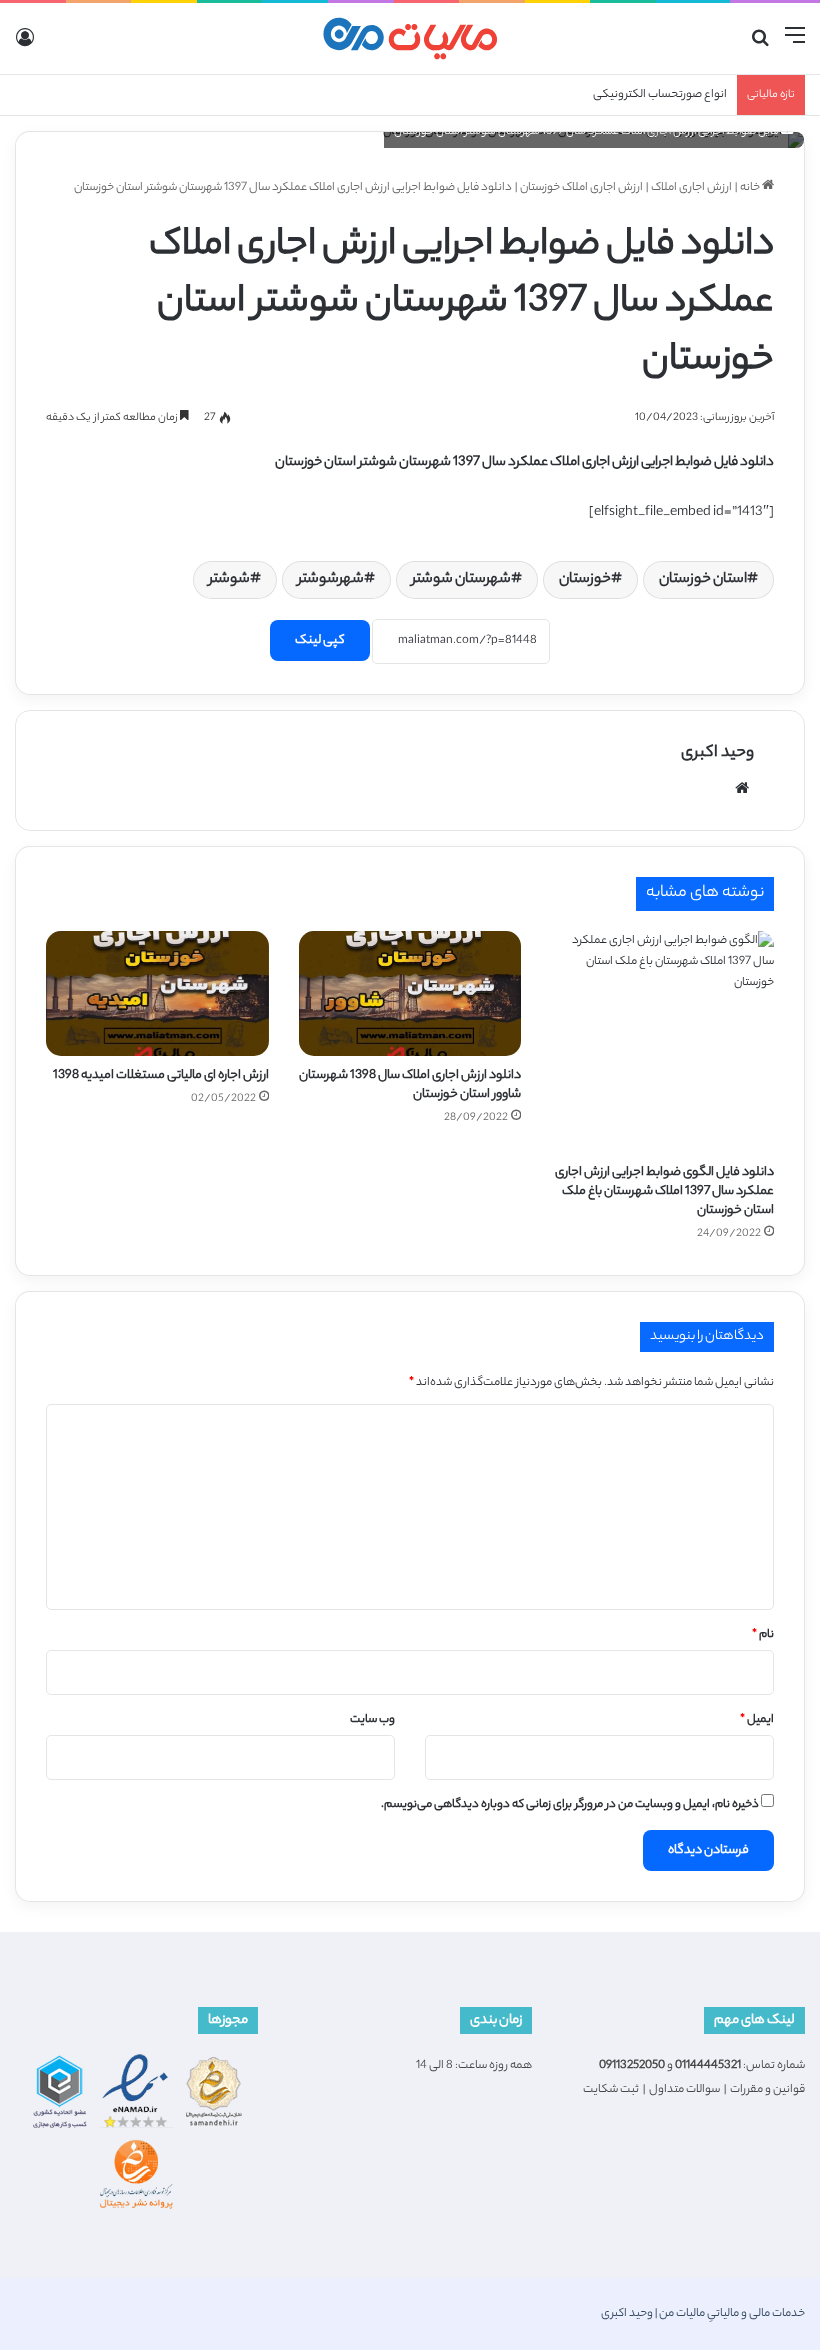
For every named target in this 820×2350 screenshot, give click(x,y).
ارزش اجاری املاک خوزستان (581, 188)
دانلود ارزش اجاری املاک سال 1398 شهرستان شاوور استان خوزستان (410, 1085)
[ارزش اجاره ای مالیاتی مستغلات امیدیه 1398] (157, 994)
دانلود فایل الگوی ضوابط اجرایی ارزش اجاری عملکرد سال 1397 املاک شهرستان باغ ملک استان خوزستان (664, 1191)
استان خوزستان (703, 580)
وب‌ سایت (372, 1720)
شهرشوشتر (331, 580)
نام (763, 1635)
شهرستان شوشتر (461, 580)
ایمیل (757, 1720)
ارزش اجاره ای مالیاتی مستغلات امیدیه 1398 (161, 1075)
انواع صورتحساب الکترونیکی (660, 95)
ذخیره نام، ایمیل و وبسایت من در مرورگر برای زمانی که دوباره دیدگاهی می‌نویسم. (570, 1805)
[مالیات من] (410, 38)
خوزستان (585, 580)
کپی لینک (320, 640)
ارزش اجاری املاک (691, 188)
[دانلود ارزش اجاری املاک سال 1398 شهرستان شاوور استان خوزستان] (410, 994)
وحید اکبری (717, 753)
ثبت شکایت (611, 2090)
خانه (751, 188)
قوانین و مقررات (767, 2090)
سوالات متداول (684, 2090)
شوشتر (229, 580)
